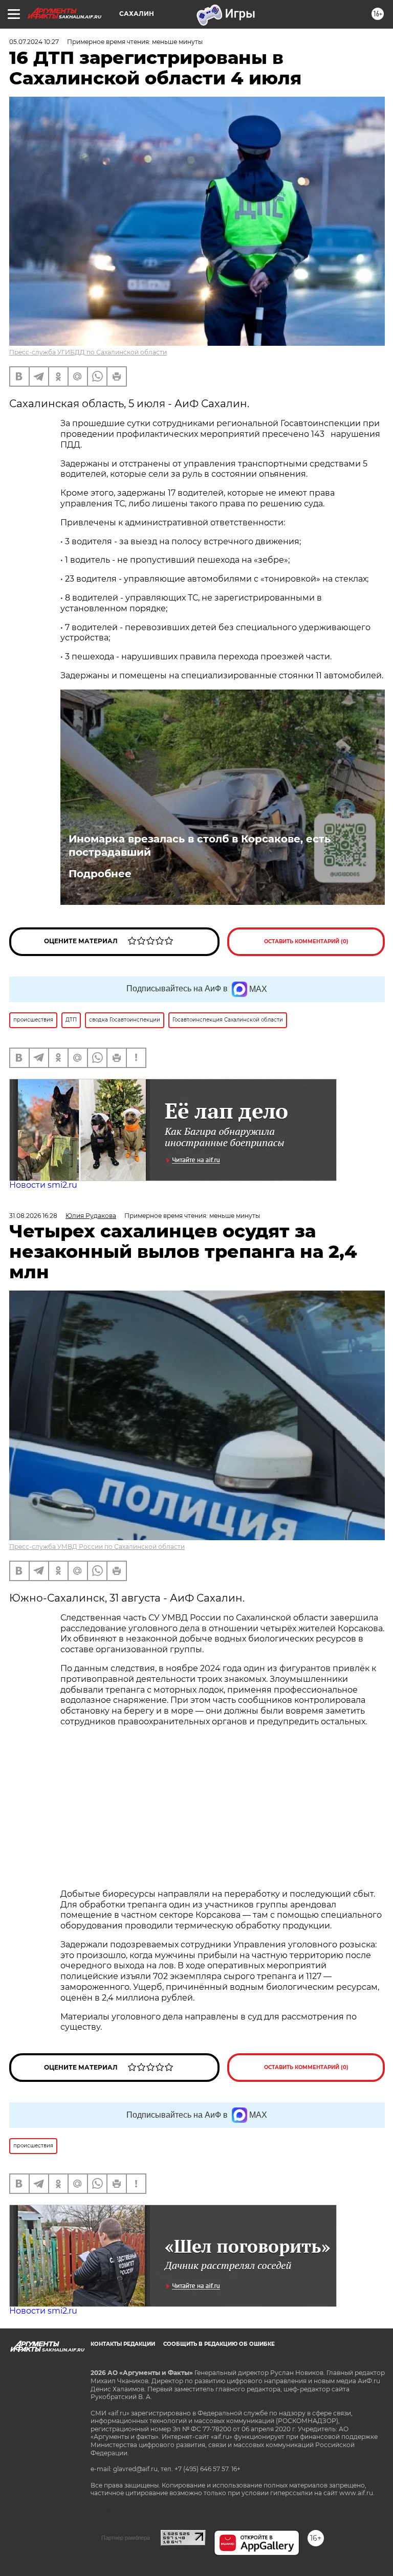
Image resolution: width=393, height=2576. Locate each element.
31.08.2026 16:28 (33, 1216)
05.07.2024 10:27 (34, 42)
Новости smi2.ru (43, 1185)
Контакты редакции (123, 2344)
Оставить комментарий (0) (306, 941)
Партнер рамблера (126, 2538)
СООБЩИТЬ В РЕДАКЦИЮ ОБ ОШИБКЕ (219, 2344)
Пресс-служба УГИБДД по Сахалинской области (88, 352)
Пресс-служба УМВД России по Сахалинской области (97, 1547)
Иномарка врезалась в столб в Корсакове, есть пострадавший (200, 846)
